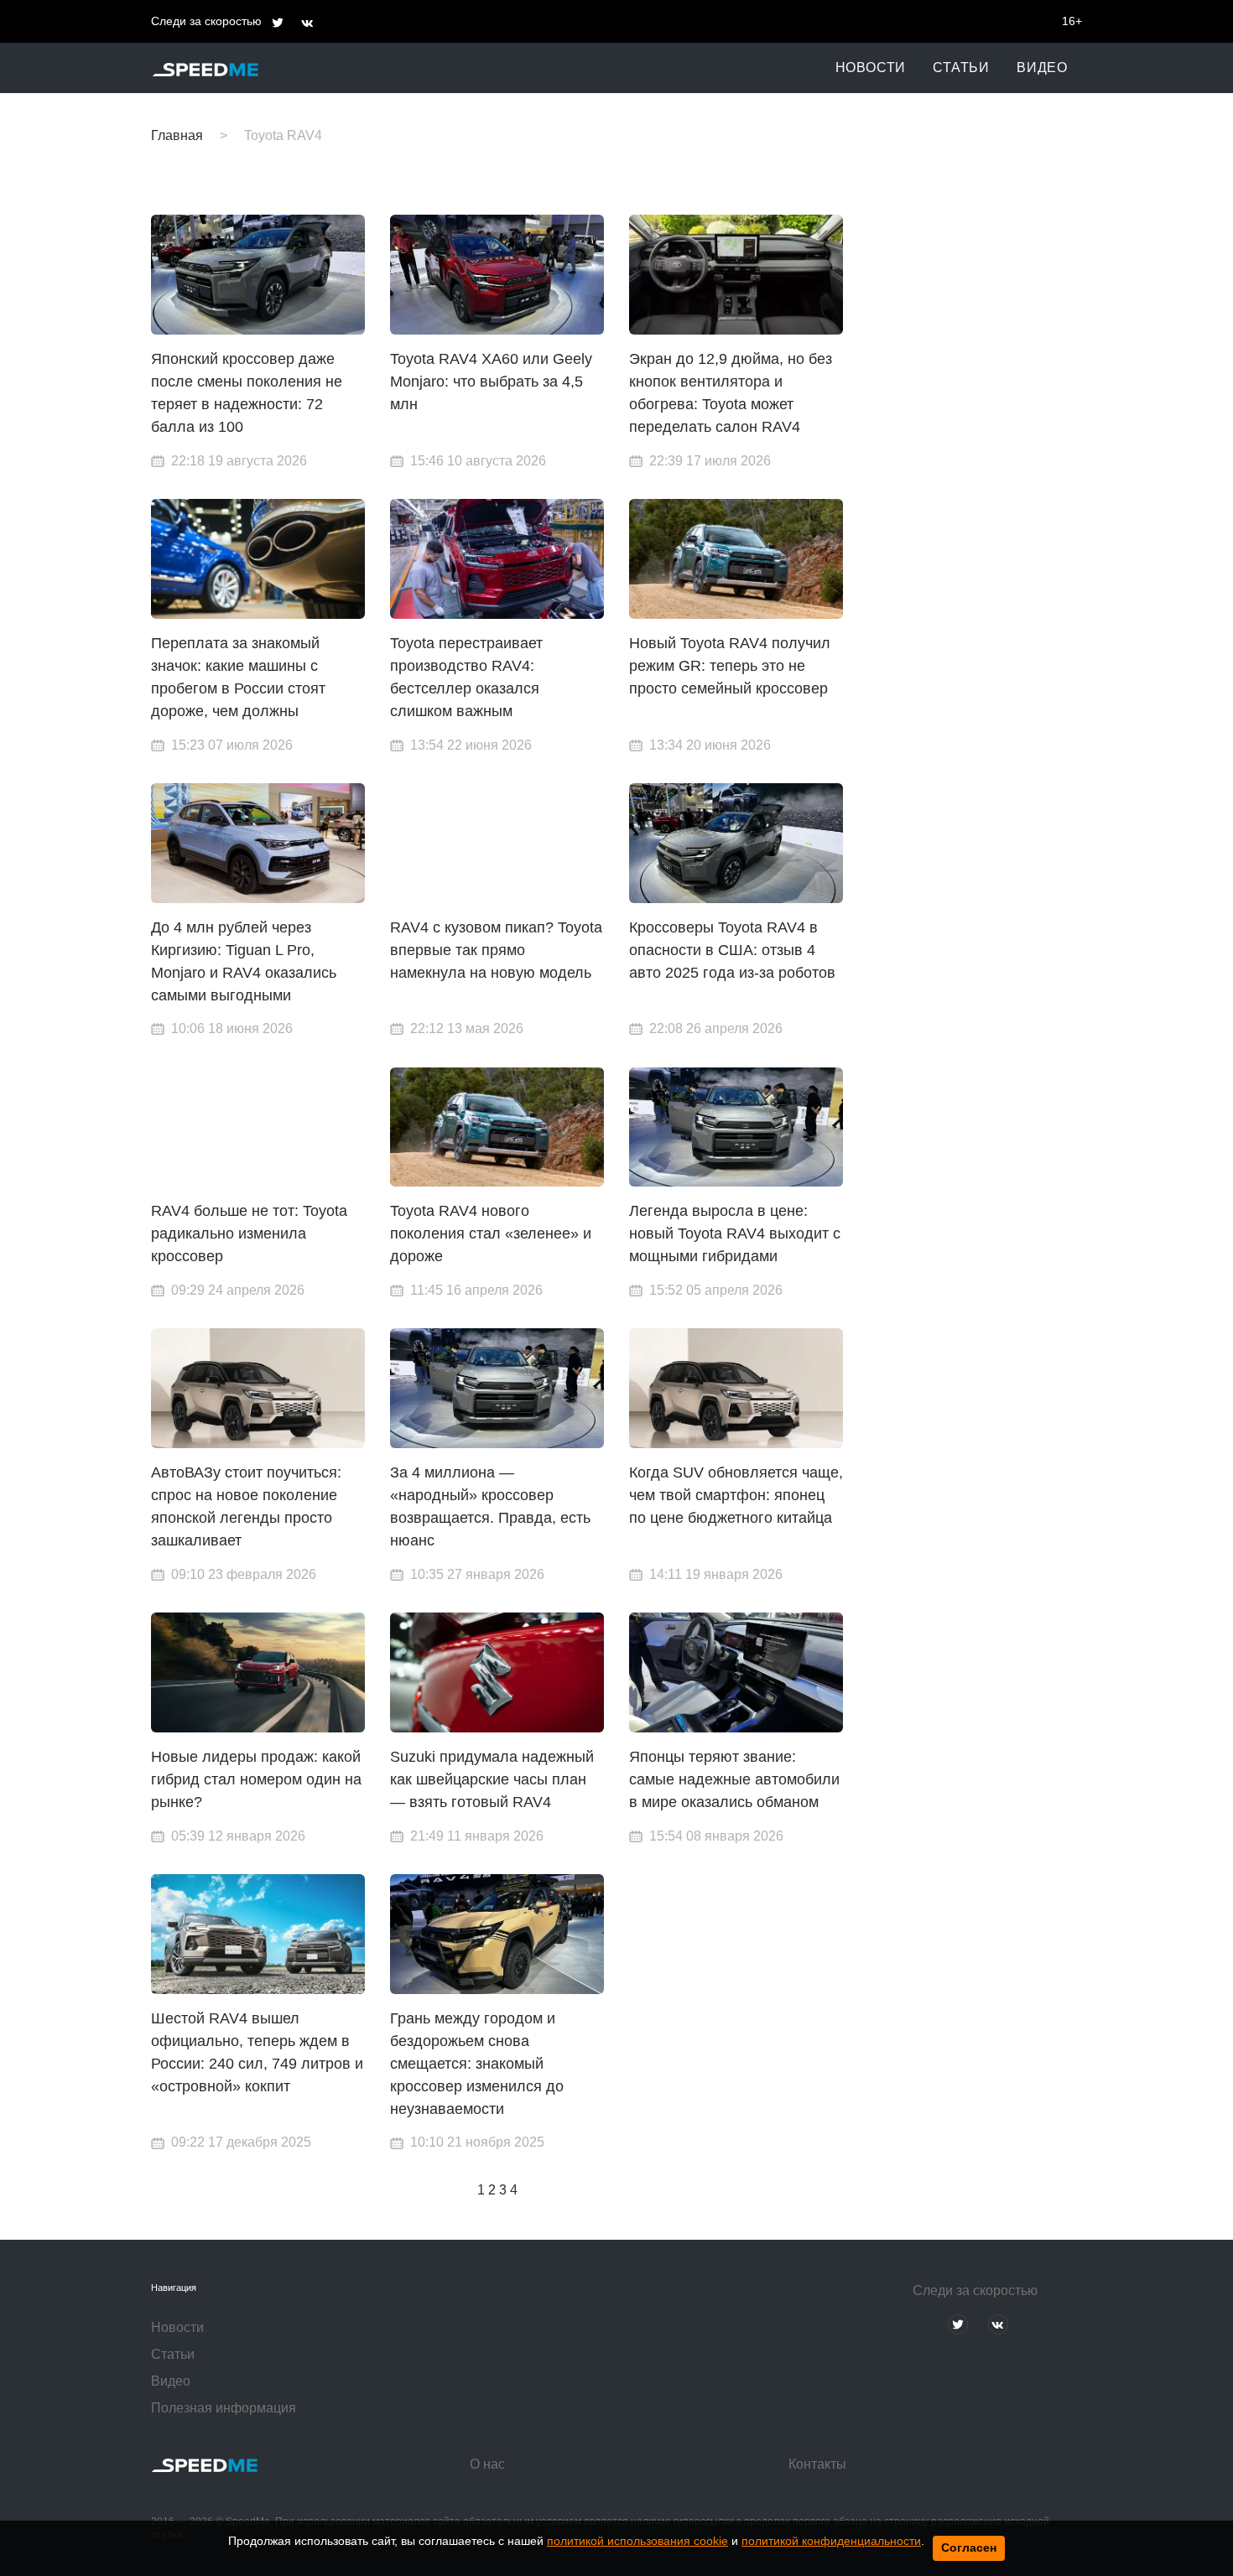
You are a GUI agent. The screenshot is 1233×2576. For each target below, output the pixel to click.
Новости (871, 68)
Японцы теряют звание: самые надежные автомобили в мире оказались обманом (734, 1779)
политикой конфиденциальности (831, 2541)
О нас (487, 2464)
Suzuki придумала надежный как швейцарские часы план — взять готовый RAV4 (492, 1779)
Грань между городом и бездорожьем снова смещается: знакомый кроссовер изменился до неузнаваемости (477, 2064)
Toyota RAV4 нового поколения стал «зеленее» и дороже (491, 1233)
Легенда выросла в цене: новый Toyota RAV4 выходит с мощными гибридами (735, 1233)
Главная (177, 135)
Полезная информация (224, 2408)
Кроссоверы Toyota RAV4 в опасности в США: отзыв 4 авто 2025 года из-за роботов (732, 950)
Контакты (817, 2464)
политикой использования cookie (637, 2541)
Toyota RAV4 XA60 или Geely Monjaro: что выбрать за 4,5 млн (491, 382)
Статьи (961, 68)
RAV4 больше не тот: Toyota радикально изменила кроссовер (249, 1233)
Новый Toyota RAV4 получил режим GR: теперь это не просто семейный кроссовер (730, 666)
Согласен (969, 2547)
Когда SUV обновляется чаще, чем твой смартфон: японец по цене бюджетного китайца (736, 1495)
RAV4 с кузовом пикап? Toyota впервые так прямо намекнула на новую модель (496, 950)
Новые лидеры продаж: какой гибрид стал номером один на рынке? (256, 1779)
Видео (1042, 68)
